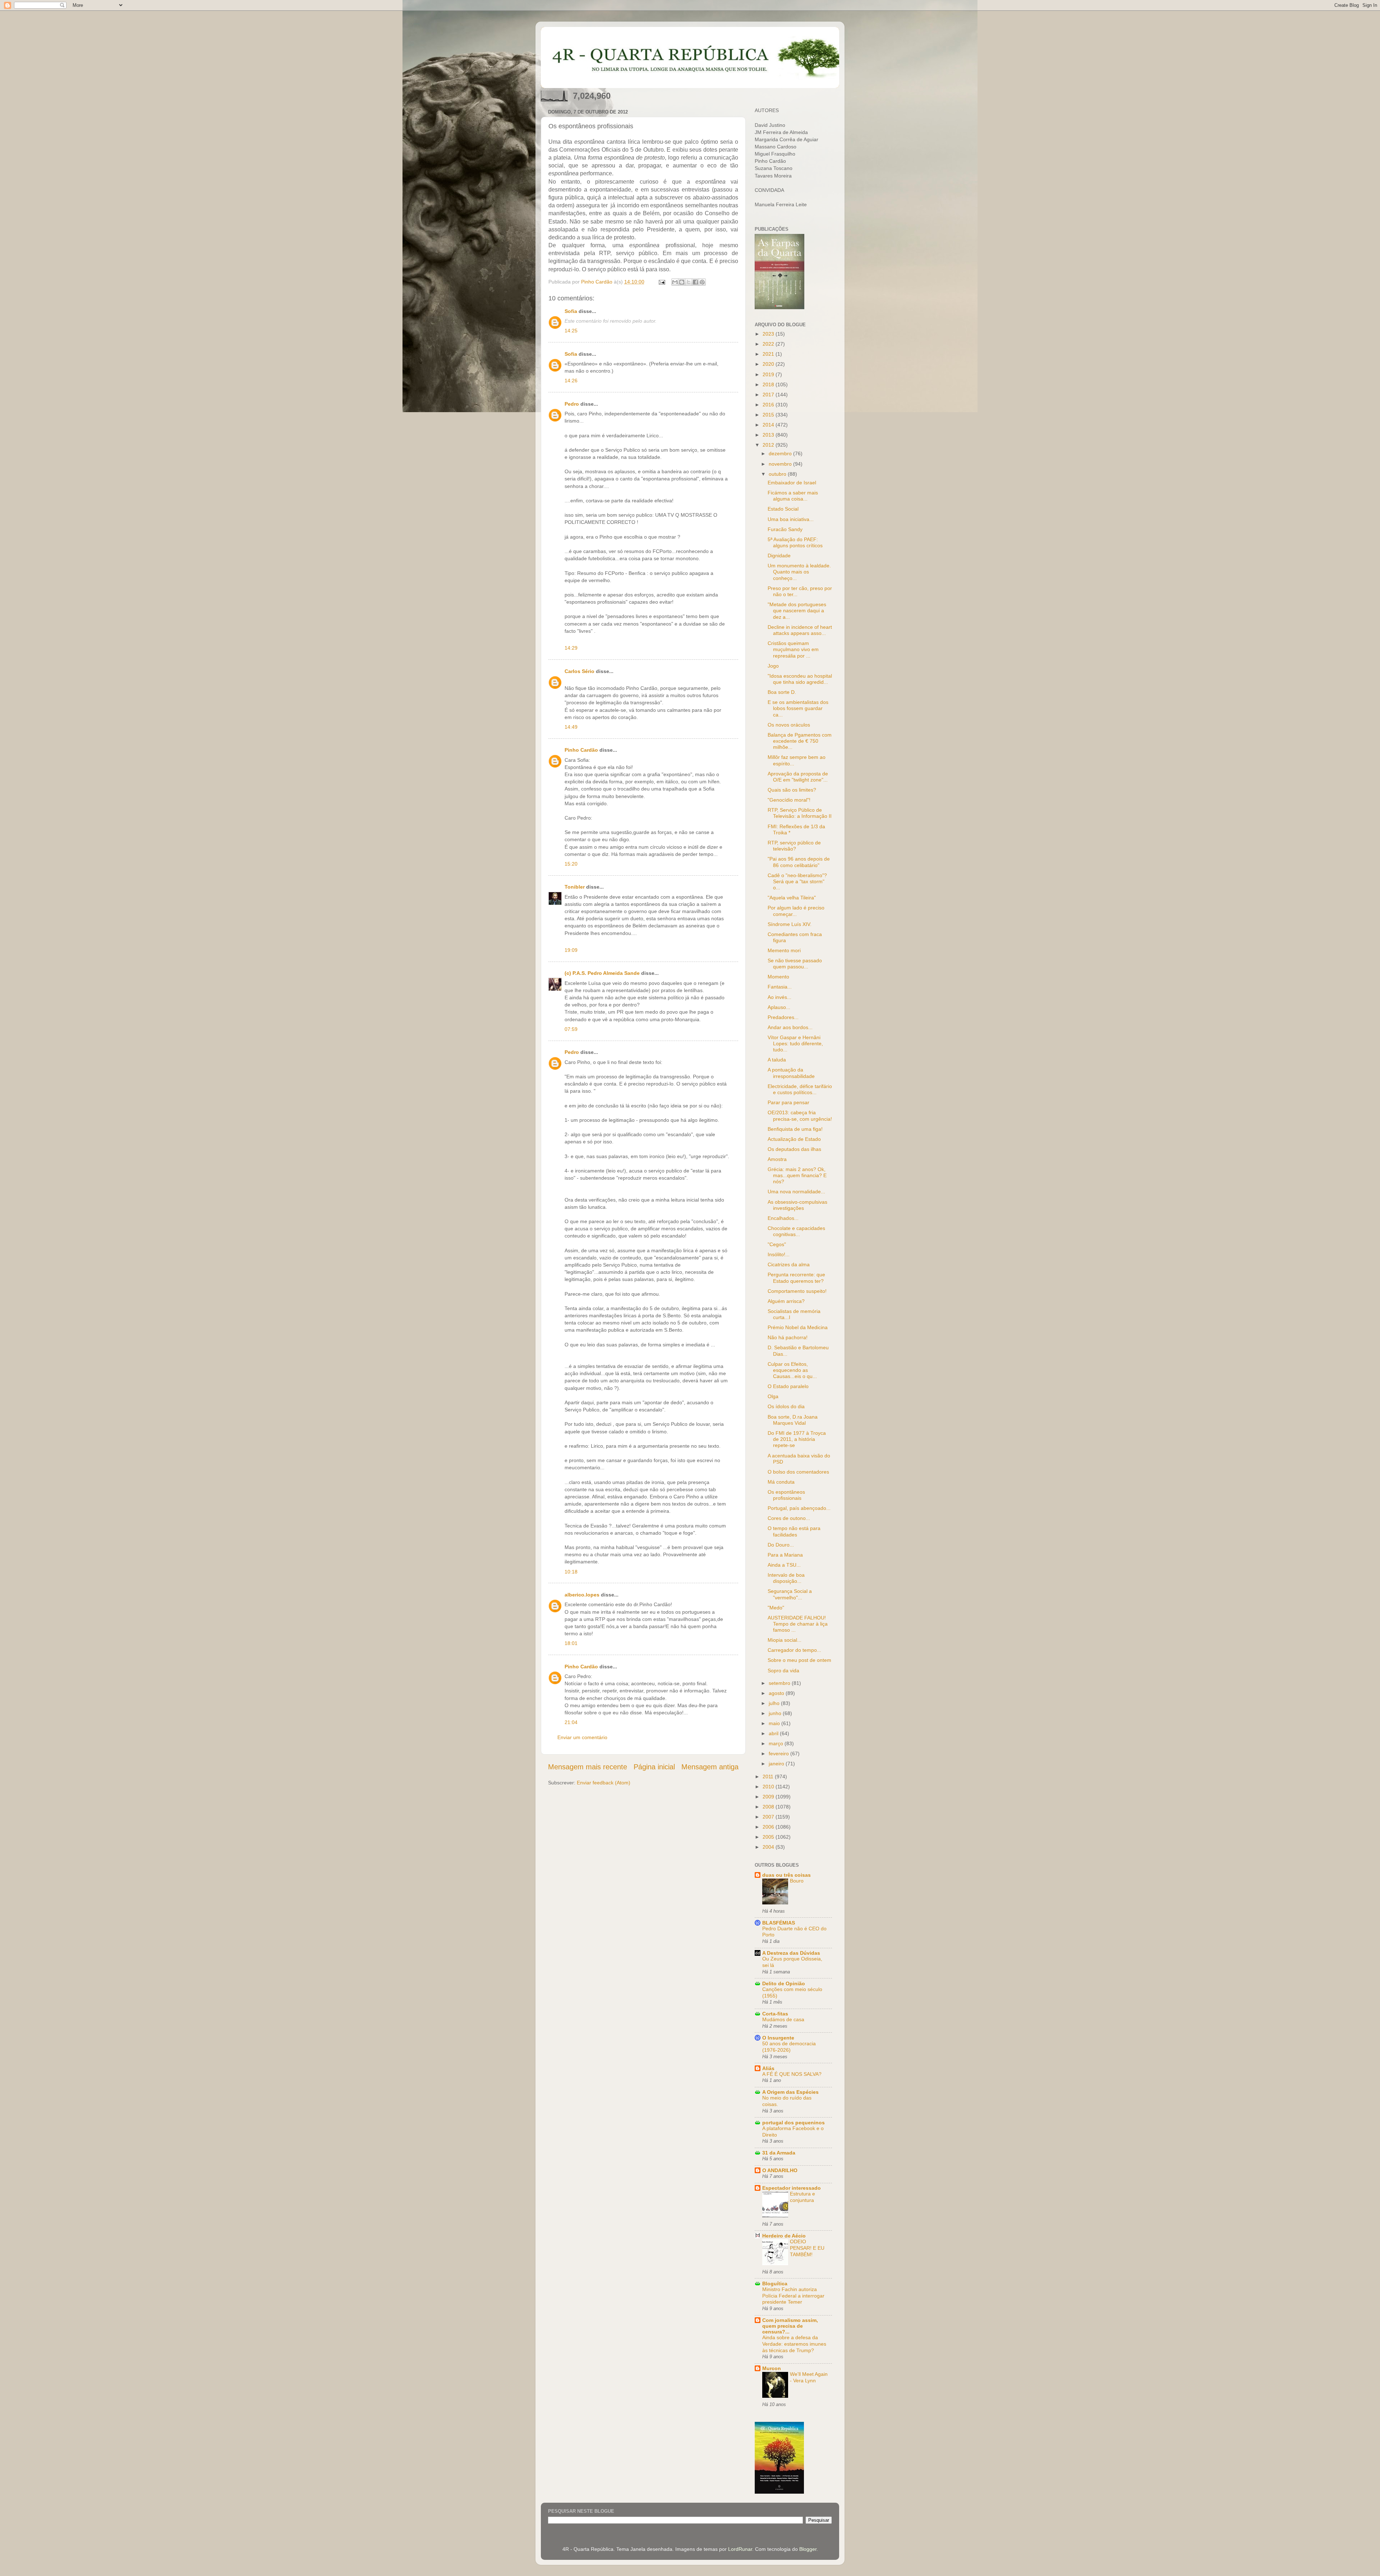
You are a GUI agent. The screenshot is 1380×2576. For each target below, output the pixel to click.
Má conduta (781, 1482)
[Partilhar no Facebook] (695, 282)
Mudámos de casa (783, 2020)
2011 (769, 1777)
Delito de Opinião (784, 1983)
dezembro (781, 453)
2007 (769, 1817)
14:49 (571, 727)
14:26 (571, 381)
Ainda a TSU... (784, 1565)
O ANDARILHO (780, 2170)
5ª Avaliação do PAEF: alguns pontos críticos (795, 542)
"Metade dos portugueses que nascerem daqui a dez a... (797, 611)
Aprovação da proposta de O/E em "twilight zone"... (798, 777)
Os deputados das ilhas (794, 1149)
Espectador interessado (792, 2188)
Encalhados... (783, 1218)
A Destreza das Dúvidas (791, 1953)
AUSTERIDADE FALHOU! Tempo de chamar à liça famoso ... (798, 1624)
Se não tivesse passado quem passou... (795, 964)
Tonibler (575, 887)
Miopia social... (785, 1640)
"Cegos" (777, 1244)
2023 (769, 334)
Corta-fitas (775, 2014)
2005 (769, 1837)
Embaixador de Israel (792, 483)
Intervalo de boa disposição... (786, 1578)
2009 (769, 1797)
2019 (769, 374)
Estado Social (783, 509)
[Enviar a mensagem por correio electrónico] (661, 282)
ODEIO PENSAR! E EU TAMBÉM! (807, 2248)
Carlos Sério (579, 671)
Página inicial (654, 1767)
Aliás (768, 2068)
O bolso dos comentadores (798, 1472)
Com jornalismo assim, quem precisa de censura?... (790, 2326)
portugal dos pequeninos (793, 2123)
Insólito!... (779, 1254)
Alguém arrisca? (786, 1301)
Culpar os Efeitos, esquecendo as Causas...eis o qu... (792, 1370)
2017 (769, 395)
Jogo (773, 666)
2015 (769, 415)
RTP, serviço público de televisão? (794, 846)
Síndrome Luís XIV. (790, 924)
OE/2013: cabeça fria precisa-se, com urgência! (800, 1116)
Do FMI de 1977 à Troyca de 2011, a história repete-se (797, 1439)
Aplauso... (779, 1007)
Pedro (572, 404)
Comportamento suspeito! (797, 1291)
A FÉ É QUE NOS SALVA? (792, 2074)
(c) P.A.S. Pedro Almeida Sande (602, 973)
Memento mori (784, 950)
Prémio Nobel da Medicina (798, 1327)
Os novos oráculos (789, 725)
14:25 (571, 331)
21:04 (571, 1722)
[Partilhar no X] (689, 282)
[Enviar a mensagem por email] (675, 282)
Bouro (797, 1881)
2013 (769, 435)
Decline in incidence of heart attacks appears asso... (800, 630)
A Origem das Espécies (790, 2092)
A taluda (777, 1060)
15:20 (571, 864)
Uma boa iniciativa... (791, 519)
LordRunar (740, 2549)
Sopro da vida (783, 1671)
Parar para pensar (788, 1102)
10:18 (571, 1572)
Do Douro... (781, 1545)
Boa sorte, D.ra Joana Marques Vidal (793, 1420)
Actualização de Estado (794, 1139)
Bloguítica (775, 2284)
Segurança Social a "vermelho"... (790, 1594)
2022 (769, 344)
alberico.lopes (582, 1595)
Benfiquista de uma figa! (795, 1129)
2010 (769, 1787)
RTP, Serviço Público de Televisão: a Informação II (800, 813)
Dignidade (779, 556)
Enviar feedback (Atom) (604, 1783)
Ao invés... (779, 997)
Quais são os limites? (792, 790)
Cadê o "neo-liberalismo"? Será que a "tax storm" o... (797, 882)
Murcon (772, 2368)
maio (775, 1723)
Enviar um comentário (582, 1737)
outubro (778, 474)
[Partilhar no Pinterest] (702, 282)
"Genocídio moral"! (789, 800)
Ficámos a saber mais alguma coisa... (793, 496)
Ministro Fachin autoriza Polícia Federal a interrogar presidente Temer (793, 2296)
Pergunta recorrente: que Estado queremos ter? (796, 1278)
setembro (780, 1683)
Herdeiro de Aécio (784, 2236)
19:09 (571, 950)
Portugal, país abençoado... (799, 1508)
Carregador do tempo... (794, 1650)
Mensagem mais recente (588, 1767)
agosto (777, 1693)
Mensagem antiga (710, 1767)
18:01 (571, 1643)
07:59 (571, 1029)
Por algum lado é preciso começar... (796, 911)
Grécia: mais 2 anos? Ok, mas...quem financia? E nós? (797, 1176)
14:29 (571, 648)
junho (776, 1713)
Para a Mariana (785, 1555)
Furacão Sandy (785, 529)
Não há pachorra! (788, 1337)
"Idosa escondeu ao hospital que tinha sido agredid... (800, 679)
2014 (769, 425)
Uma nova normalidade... (796, 1192)
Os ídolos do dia (786, 1406)
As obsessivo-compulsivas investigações (797, 1205)
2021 (769, 354)
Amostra (777, 1159)
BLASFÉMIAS (779, 1923)
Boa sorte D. (782, 692)
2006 (769, 1827)
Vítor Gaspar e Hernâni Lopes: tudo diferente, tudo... (795, 1044)
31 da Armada (779, 2153)
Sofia (571, 311)
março (777, 1743)
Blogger (808, 2549)
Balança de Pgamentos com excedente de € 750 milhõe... (800, 741)
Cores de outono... (789, 1518)
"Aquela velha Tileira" (792, 898)
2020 (769, 364)
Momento (778, 977)
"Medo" (776, 1608)
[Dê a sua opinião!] (682, 282)
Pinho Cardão (581, 750)
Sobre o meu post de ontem (799, 1660)
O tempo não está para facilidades (794, 1531)
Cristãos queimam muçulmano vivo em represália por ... (793, 649)
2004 (769, 1847)
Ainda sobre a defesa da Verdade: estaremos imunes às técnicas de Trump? (794, 2344)
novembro (781, 464)
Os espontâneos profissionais (786, 1495)
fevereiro (779, 1754)
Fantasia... (780, 987)
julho (775, 1703)
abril (774, 1733)
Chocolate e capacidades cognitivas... (796, 1231)
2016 (769, 405)
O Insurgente (778, 2038)
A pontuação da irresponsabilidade (791, 1073)
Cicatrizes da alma (789, 1264)
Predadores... (783, 1017)
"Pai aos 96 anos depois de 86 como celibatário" (799, 862)
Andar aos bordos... (790, 1027)
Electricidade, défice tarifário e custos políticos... (800, 1089)
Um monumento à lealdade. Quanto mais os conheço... (799, 572)
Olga (773, 1396)
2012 (769, 445)
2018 (769, 384)
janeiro (777, 1764)
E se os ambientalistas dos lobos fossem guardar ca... (798, 708)
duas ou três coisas (786, 1875)
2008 (769, 1807)
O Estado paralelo (788, 1386)
